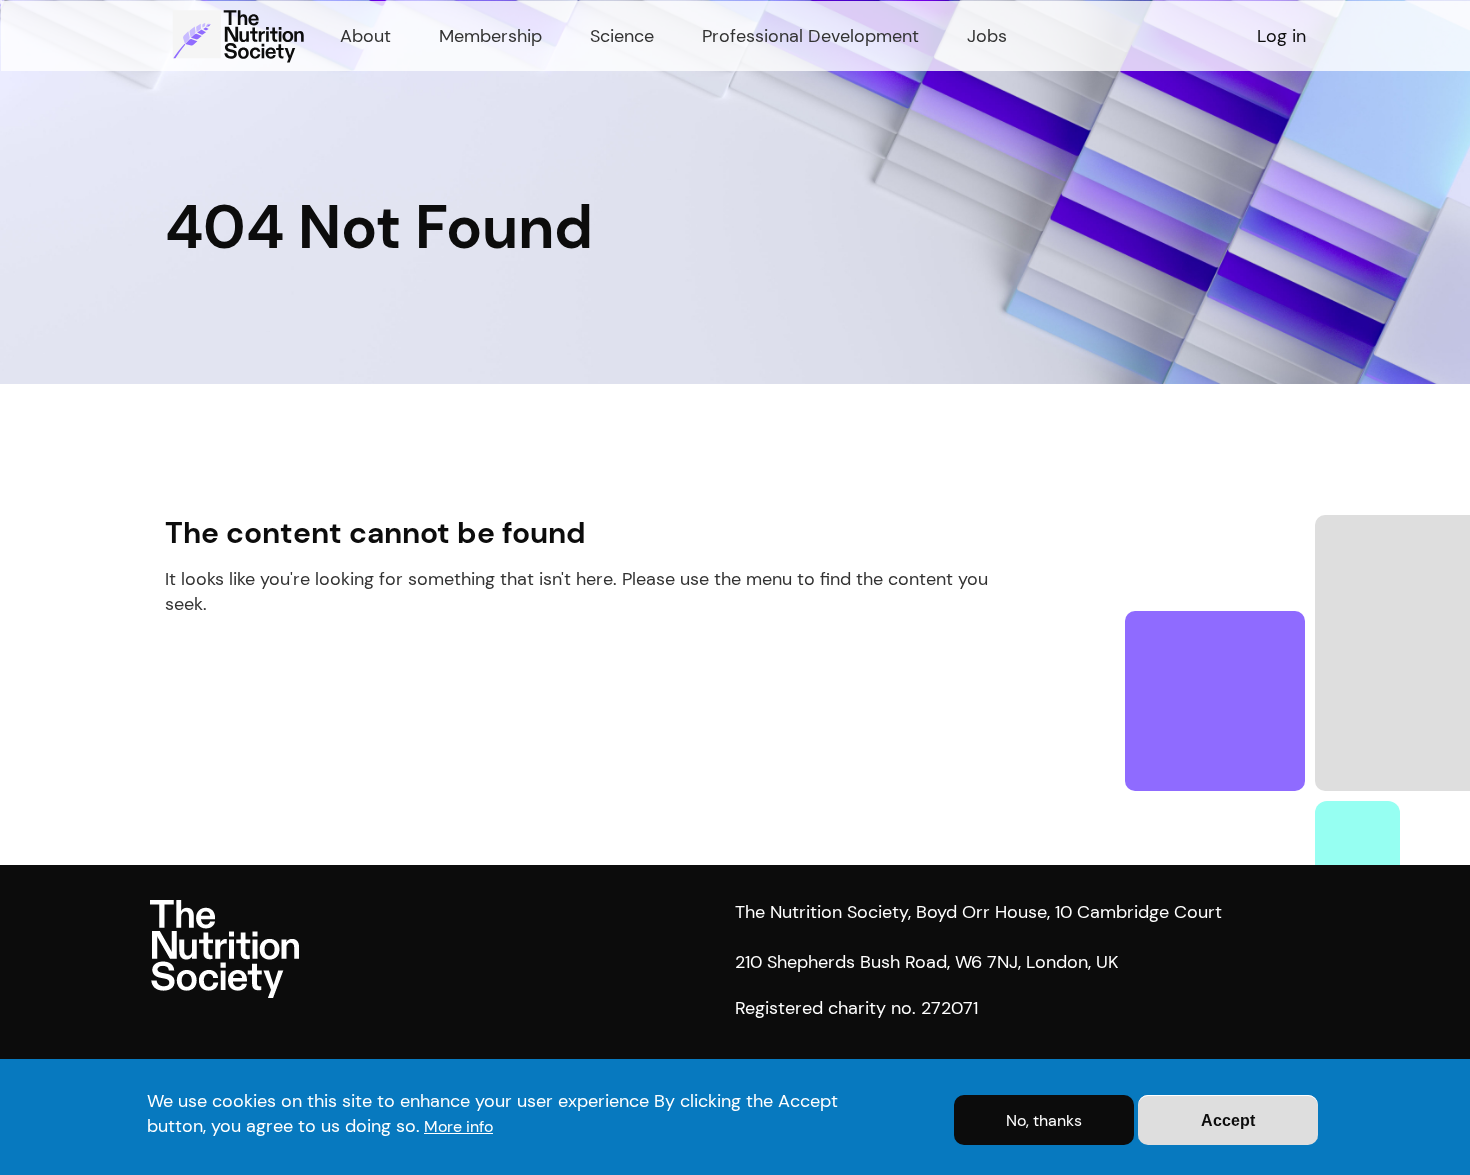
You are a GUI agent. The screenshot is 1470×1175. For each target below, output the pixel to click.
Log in (1281, 36)
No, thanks (1044, 1120)
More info (458, 1126)
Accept (1228, 1120)
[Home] (241, 36)
